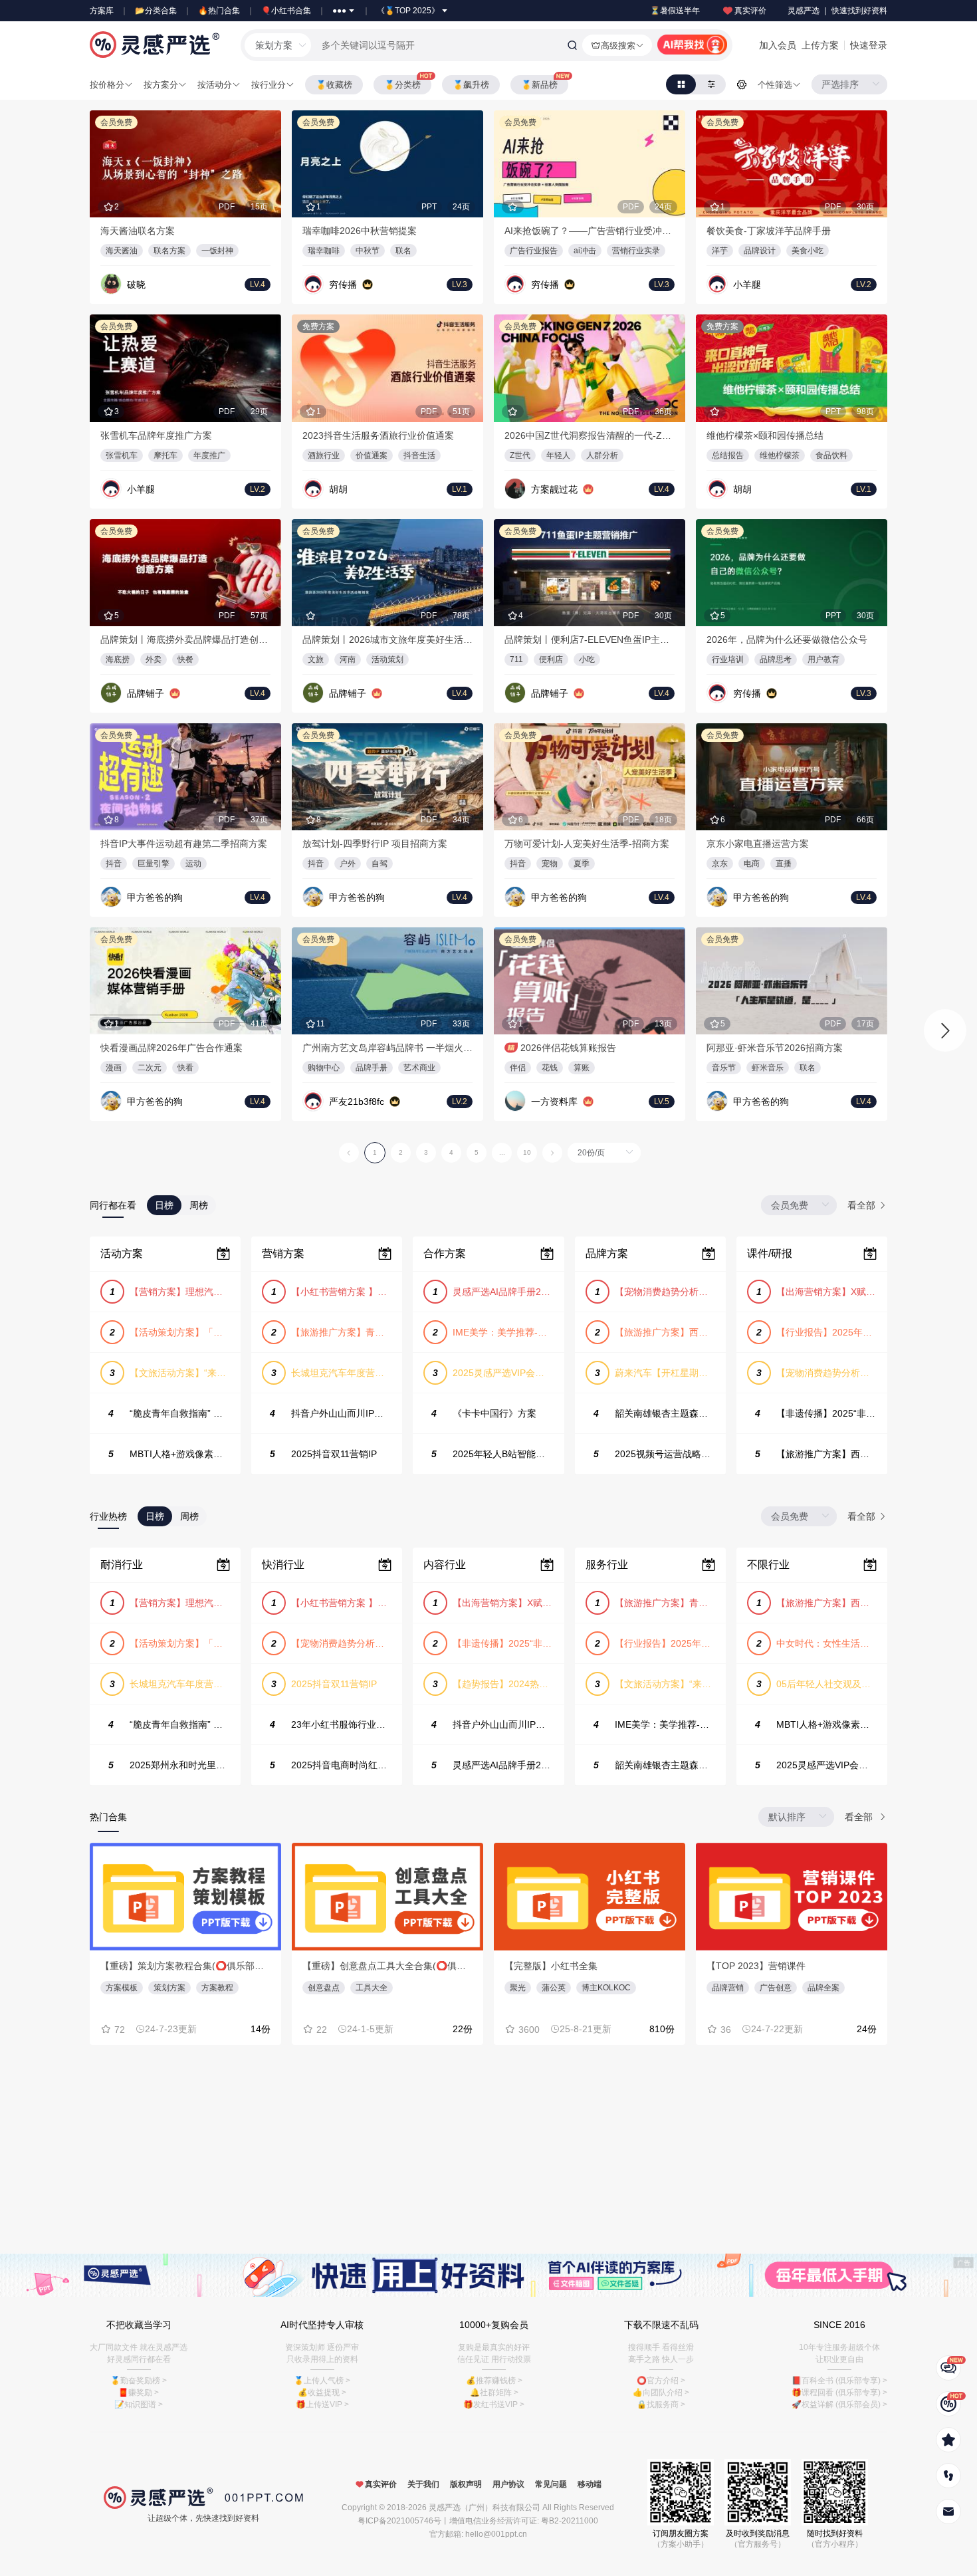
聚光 (518, 1988)
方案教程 (217, 1988)
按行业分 (269, 85)
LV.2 (864, 285)
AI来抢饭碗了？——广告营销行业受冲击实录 (590, 231)
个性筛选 (775, 85)
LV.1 (460, 489)
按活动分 (215, 85)
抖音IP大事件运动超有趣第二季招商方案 (184, 844)
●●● (339, 11)
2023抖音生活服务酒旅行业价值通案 (378, 435)
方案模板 (122, 1988)
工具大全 (372, 1988)
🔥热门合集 (219, 11)
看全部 (863, 1205)
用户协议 (508, 2484)
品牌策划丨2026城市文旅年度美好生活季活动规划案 (387, 640)
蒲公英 (554, 1988)
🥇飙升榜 (471, 85)
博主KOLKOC (606, 1988)
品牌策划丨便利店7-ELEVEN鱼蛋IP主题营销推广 (590, 640)
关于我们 (423, 2484)
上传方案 (820, 45)
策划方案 (169, 1988)
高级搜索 (618, 46)
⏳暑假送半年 (675, 11)
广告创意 (776, 1988)
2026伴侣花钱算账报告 (568, 1048)
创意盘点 (324, 1988)
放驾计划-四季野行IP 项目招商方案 (375, 844)
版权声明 (466, 2484)
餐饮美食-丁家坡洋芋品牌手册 (769, 231)
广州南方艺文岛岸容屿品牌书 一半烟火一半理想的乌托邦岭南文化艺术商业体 (387, 1048)
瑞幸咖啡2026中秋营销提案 (360, 231)
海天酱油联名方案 (138, 231)
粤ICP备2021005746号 (399, 2521)
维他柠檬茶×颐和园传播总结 (765, 435)
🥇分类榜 (402, 85)
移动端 (590, 2484)
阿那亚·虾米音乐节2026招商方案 (775, 1048)
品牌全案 (823, 1988)
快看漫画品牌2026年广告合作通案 (171, 1048)
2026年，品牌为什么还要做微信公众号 (787, 640)
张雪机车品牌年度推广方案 (156, 435)
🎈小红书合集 (286, 11)
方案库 (102, 11)
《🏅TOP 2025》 (408, 11)
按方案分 (161, 85)
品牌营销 (728, 1988)
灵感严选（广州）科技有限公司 (485, 2508)
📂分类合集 (156, 11)
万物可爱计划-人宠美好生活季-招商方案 (587, 844)
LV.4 (258, 285)
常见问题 (551, 2484)
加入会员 (778, 45)
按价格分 (107, 85)
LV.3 (460, 285)
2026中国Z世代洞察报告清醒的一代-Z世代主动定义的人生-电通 (590, 435)
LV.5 (662, 1102)
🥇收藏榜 (334, 85)
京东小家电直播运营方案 (758, 844)
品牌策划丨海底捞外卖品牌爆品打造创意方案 (185, 640)
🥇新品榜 (539, 85)
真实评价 (750, 11)
